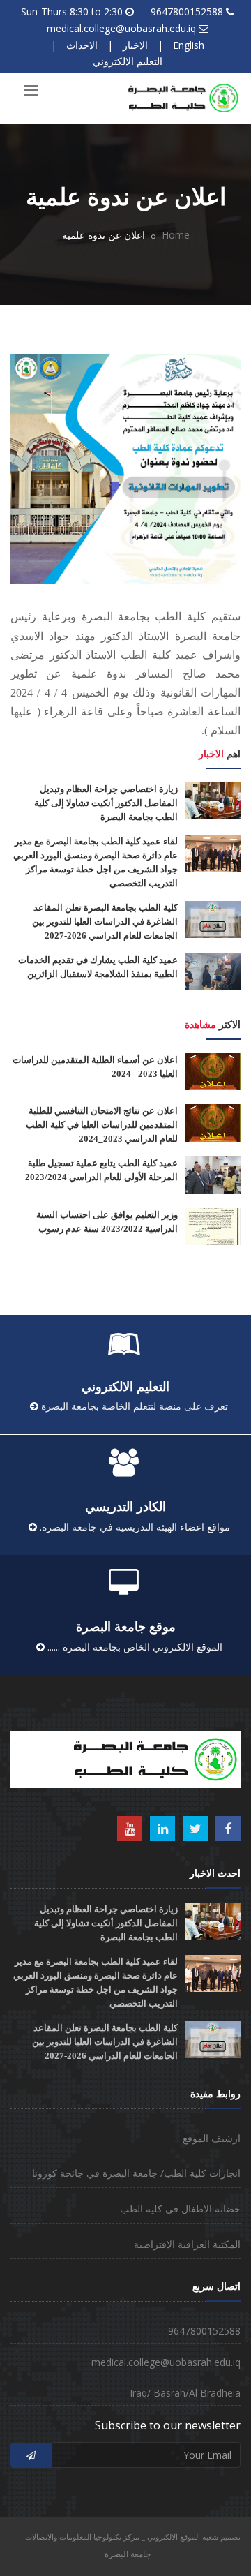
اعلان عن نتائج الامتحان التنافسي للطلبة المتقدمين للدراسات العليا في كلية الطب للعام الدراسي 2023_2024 (102, 1125)
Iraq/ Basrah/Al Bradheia (185, 2393)
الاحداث (82, 45)
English (189, 45)
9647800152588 (187, 12)
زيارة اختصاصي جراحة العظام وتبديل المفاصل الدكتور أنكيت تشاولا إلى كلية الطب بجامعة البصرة (106, 803)
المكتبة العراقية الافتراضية (187, 2244)
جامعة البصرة (128, 2554)
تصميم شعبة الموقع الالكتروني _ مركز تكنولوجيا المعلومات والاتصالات (133, 2537)
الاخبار (135, 45)
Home (176, 235)
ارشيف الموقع (212, 2138)
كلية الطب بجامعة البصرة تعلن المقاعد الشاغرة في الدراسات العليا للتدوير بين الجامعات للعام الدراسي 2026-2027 (105, 922)
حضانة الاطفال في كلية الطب (180, 2209)
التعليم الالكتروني (128, 61)
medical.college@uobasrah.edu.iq (121, 28)
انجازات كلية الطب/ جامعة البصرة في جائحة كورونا (136, 2173)
